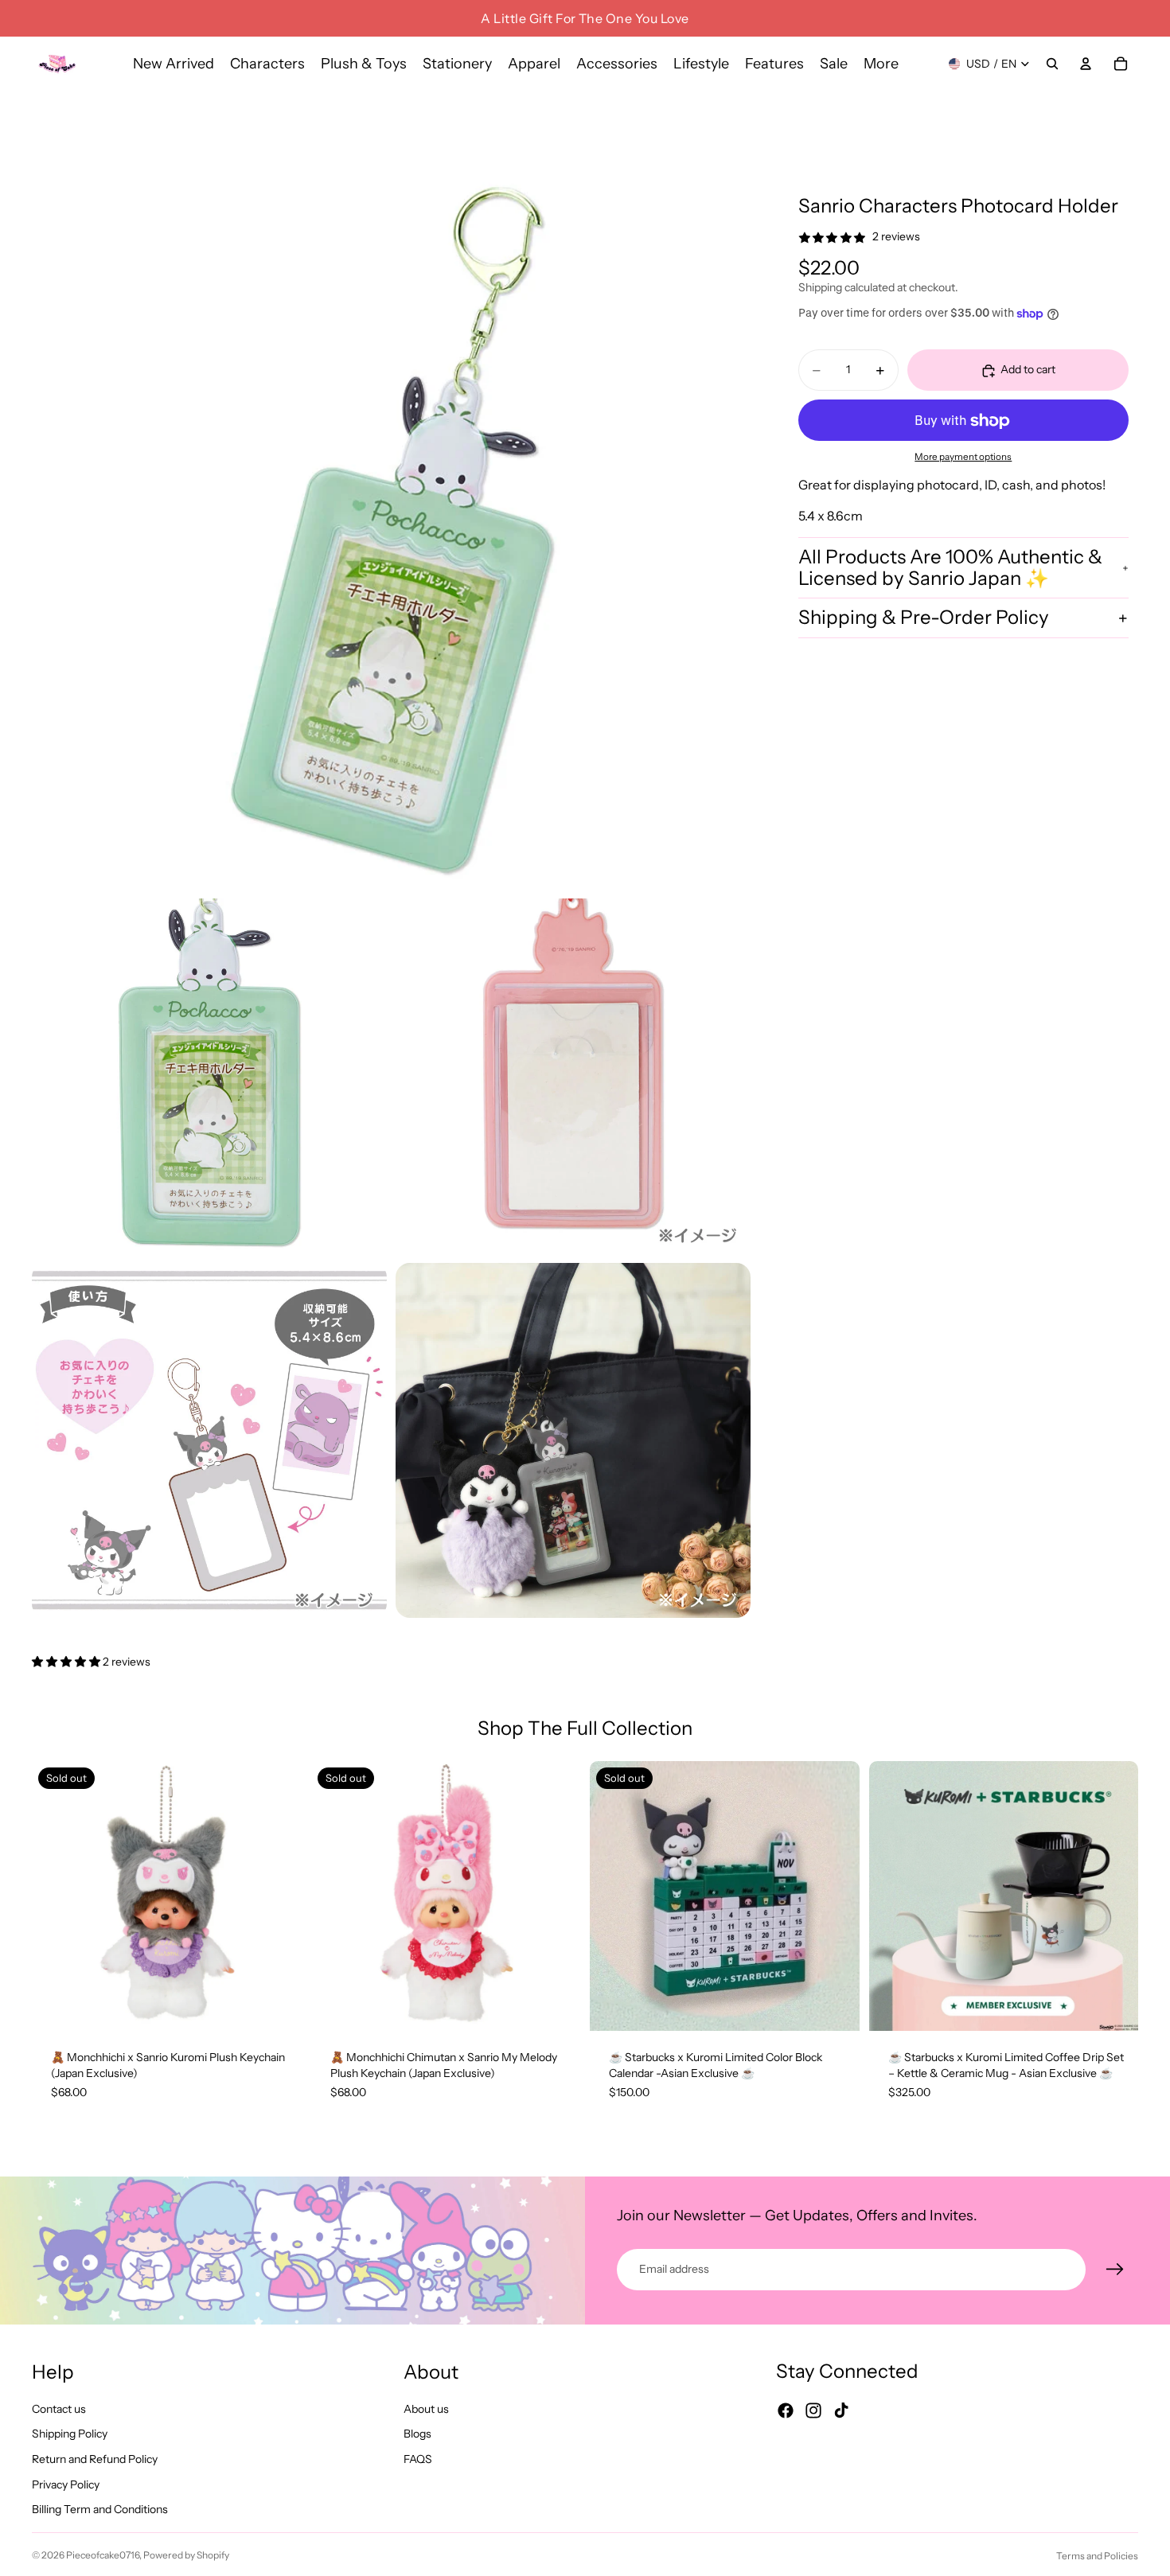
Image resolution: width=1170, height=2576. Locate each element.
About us (426, 2409)
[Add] (1113, 2007)
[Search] (1052, 64)
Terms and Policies (1097, 2556)
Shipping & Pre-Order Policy (924, 618)
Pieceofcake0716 (103, 2555)
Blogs (417, 2434)
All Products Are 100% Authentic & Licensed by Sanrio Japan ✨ (950, 568)
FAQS (418, 2459)
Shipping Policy (70, 2434)
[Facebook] (786, 2410)
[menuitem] (881, 64)
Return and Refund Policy (95, 2459)
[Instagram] (813, 2410)
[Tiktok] (841, 2410)
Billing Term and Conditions (100, 2509)
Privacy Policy (66, 2484)
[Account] (1086, 64)
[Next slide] (278, 1896)
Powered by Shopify (186, 2555)
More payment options (963, 457)
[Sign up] (1115, 2270)
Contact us (59, 2409)
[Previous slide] (56, 1896)
